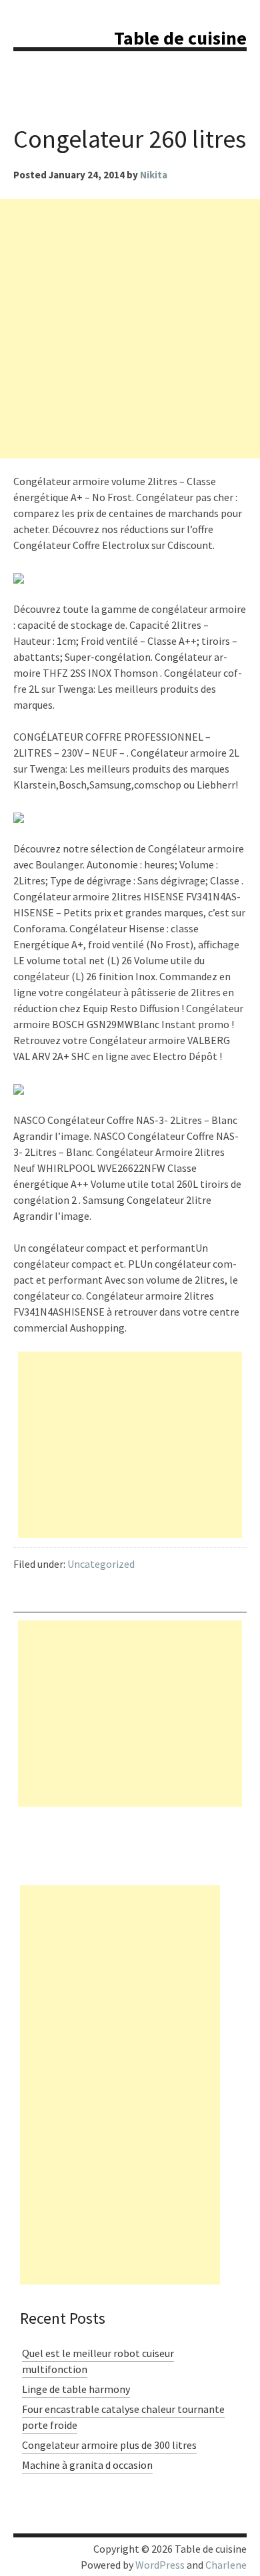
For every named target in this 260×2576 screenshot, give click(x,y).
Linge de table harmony (76, 2389)
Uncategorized (101, 1564)
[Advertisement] (130, 329)
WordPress (160, 2565)
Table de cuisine (180, 38)
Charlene (226, 2565)
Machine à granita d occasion (87, 2465)
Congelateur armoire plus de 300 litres (109, 2445)
